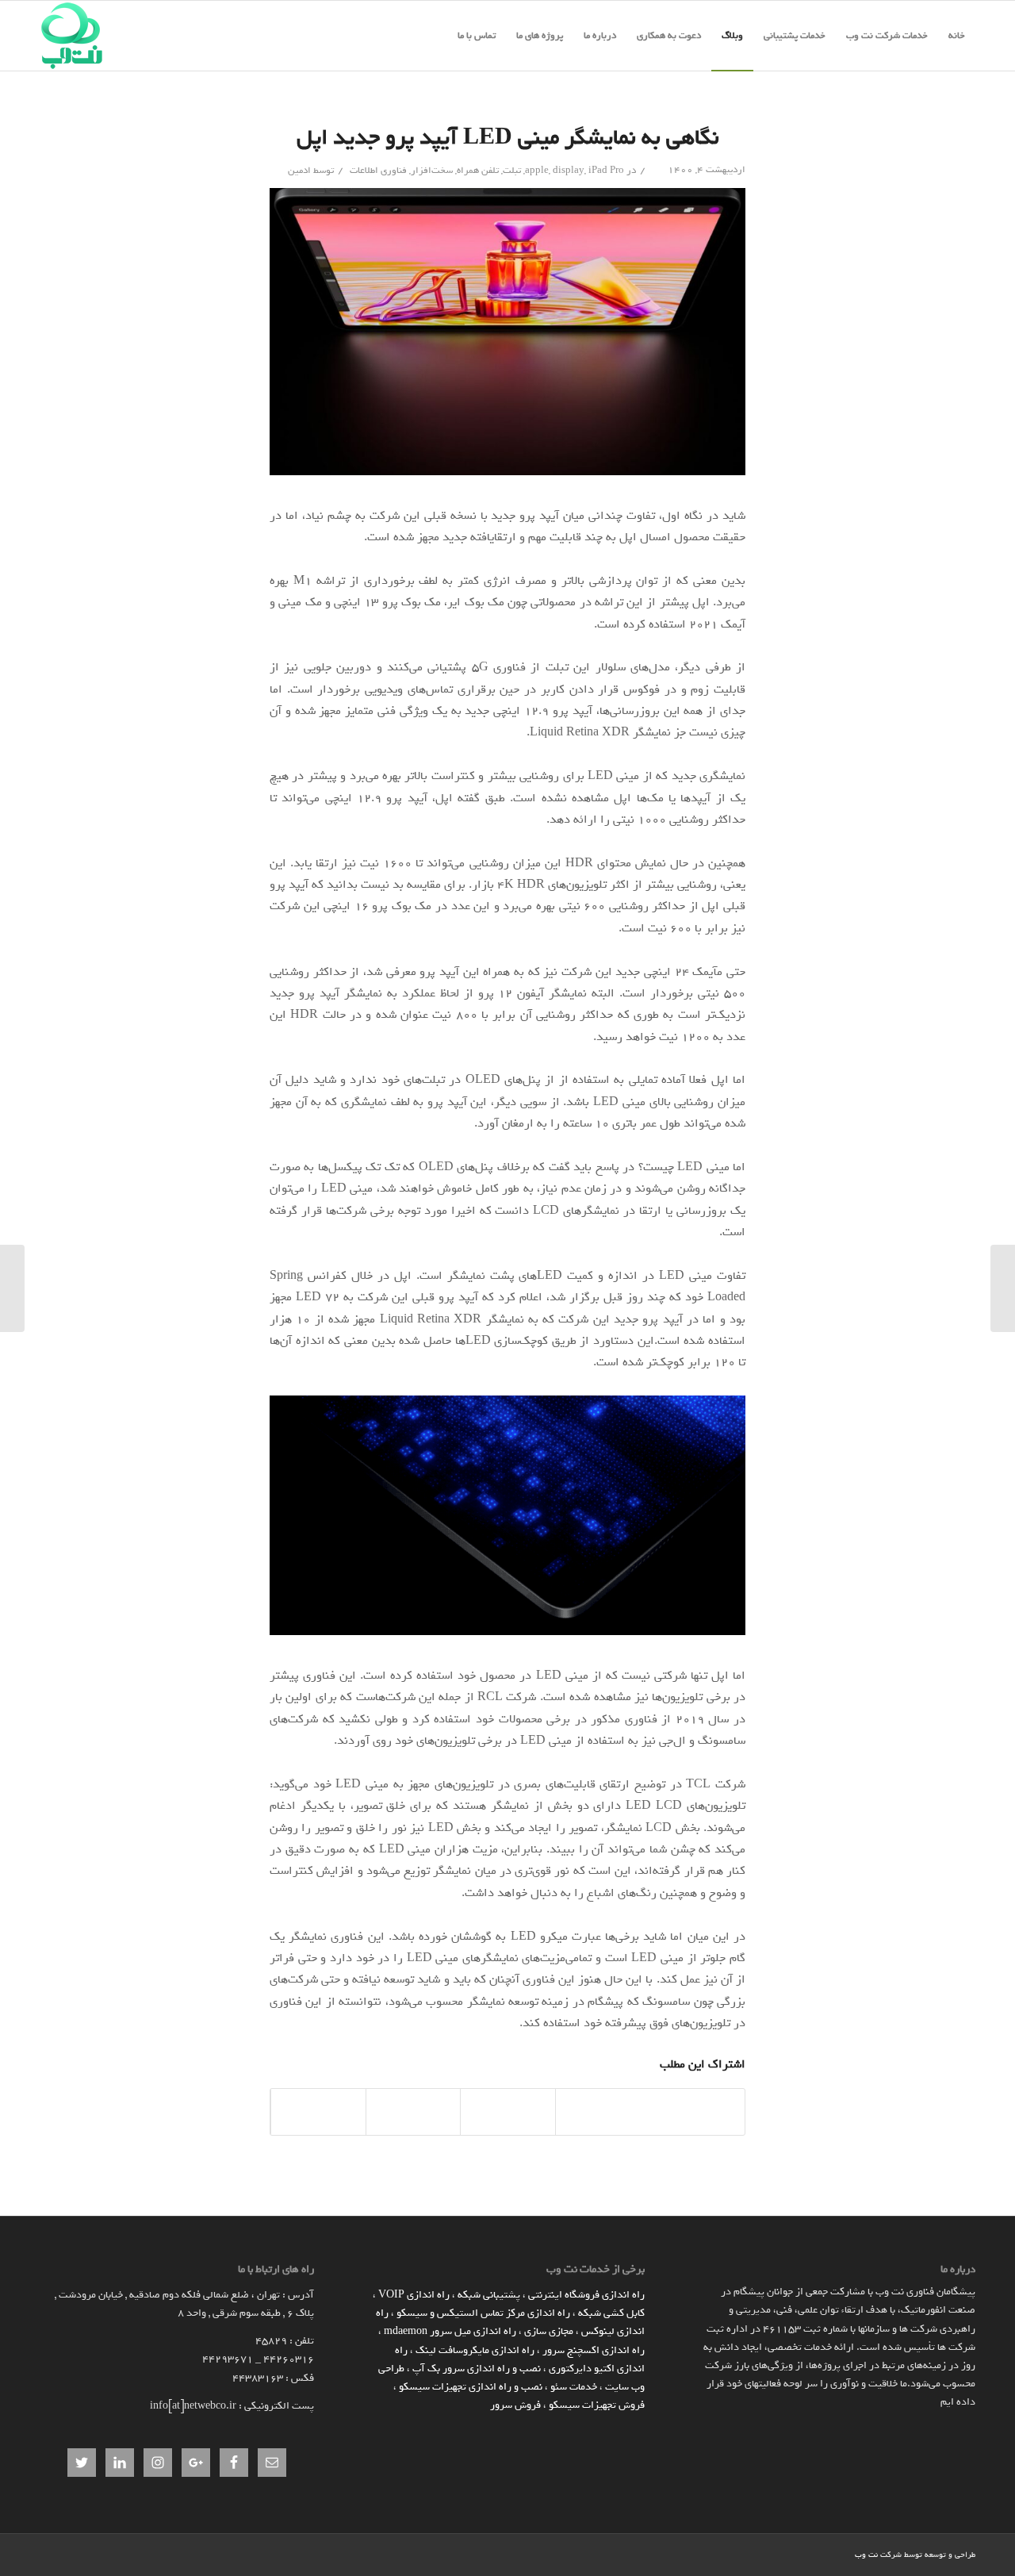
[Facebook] (819, 2554)
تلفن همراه (478, 171)
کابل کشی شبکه (611, 2313)
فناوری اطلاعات (378, 171)
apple (537, 171)
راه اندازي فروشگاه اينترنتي (586, 2295)
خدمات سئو (574, 2387)
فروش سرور (515, 2405)
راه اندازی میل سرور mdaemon (450, 2331)
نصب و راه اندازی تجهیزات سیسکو (471, 2387)
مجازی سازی (549, 2331)
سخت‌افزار (432, 171)
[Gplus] (795, 2554)
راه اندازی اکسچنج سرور (594, 2350)
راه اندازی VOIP (414, 2295)
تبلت (512, 171)
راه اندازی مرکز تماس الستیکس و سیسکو (483, 2313)
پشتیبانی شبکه (489, 2295)
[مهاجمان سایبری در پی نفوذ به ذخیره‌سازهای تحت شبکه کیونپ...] (1003, 1288)
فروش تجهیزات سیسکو (597, 2405)
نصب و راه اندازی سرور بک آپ (477, 2369)
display (569, 171)
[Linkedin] (843, 2554)
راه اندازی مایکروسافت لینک (475, 2350)
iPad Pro (606, 171)
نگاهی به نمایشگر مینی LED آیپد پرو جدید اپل (508, 137)
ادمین (299, 171)
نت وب (866, 2555)
